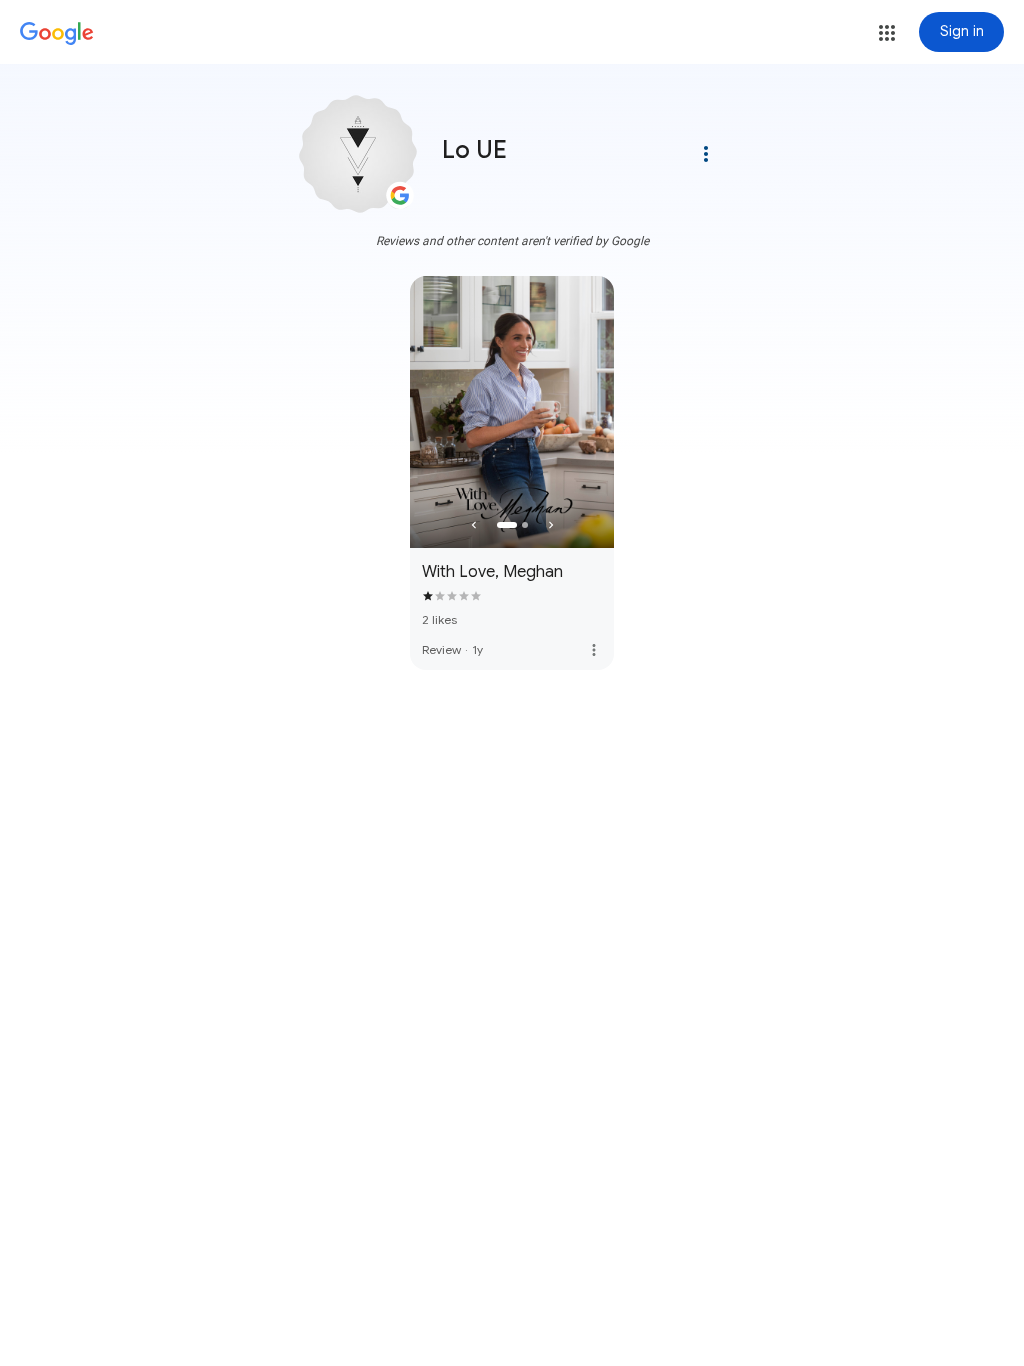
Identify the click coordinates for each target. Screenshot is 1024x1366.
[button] (887, 33)
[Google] (57, 34)
